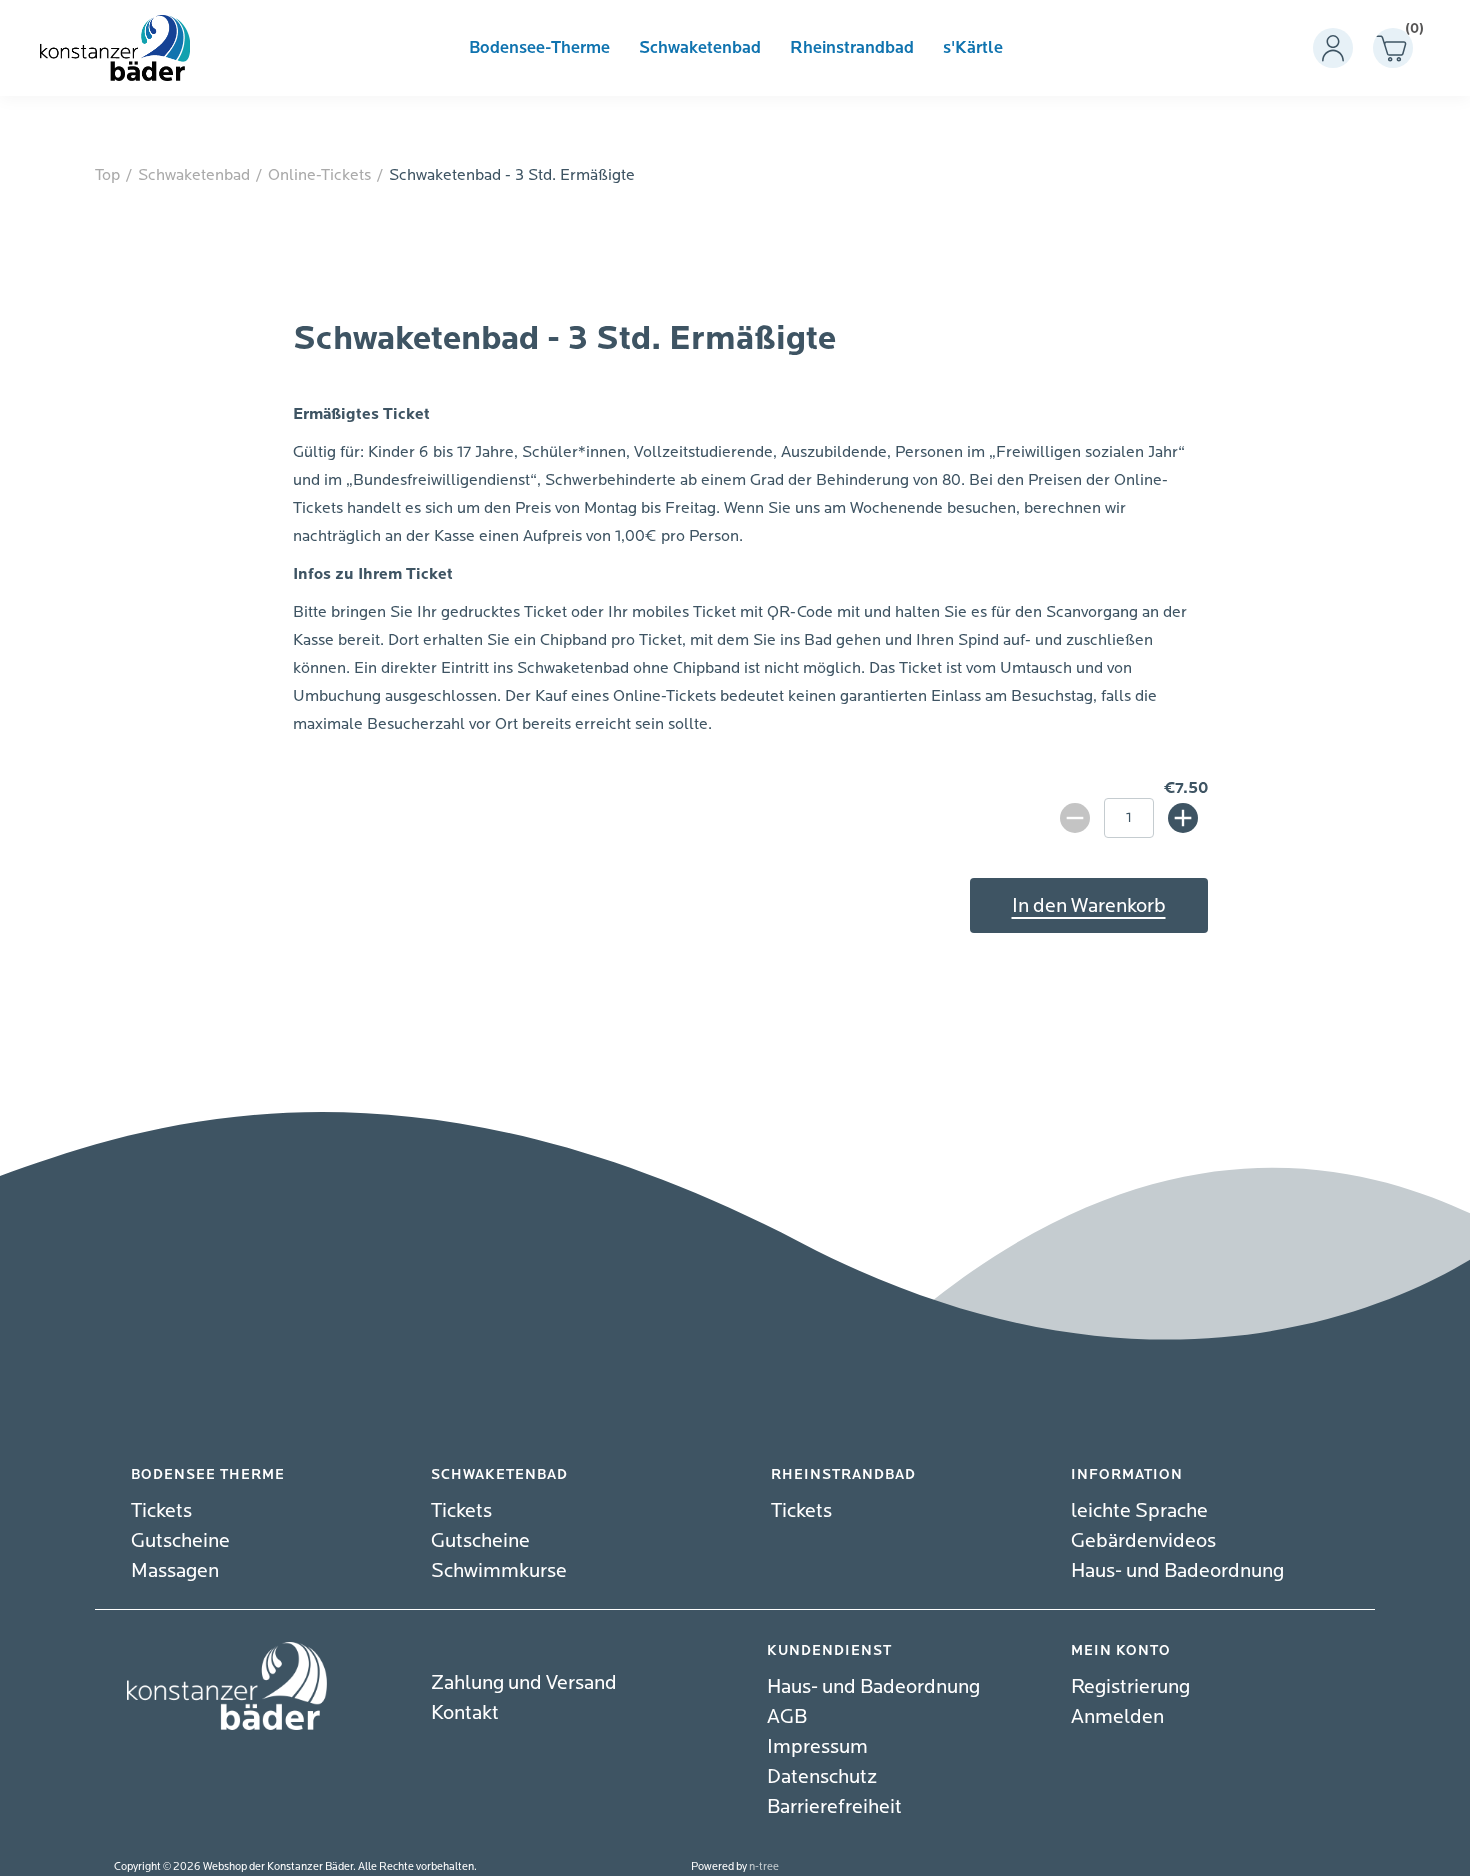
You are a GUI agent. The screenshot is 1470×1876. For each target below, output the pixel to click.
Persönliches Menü (1333, 48)
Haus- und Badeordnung (1177, 1570)
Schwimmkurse (499, 1570)
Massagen (175, 1570)
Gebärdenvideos (1143, 1540)
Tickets (161, 1510)
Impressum (817, 1746)
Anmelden (1117, 1716)
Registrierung (1130, 1686)
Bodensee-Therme (539, 48)
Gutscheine (180, 1540)
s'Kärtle (973, 48)
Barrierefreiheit (834, 1806)
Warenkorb (1409, 32)
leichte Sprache (1139, 1510)
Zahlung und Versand (524, 1682)
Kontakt (465, 1712)
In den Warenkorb (1089, 905)
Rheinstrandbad (852, 48)
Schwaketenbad (700, 48)
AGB (787, 1716)
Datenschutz (822, 1776)
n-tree (764, 1866)
